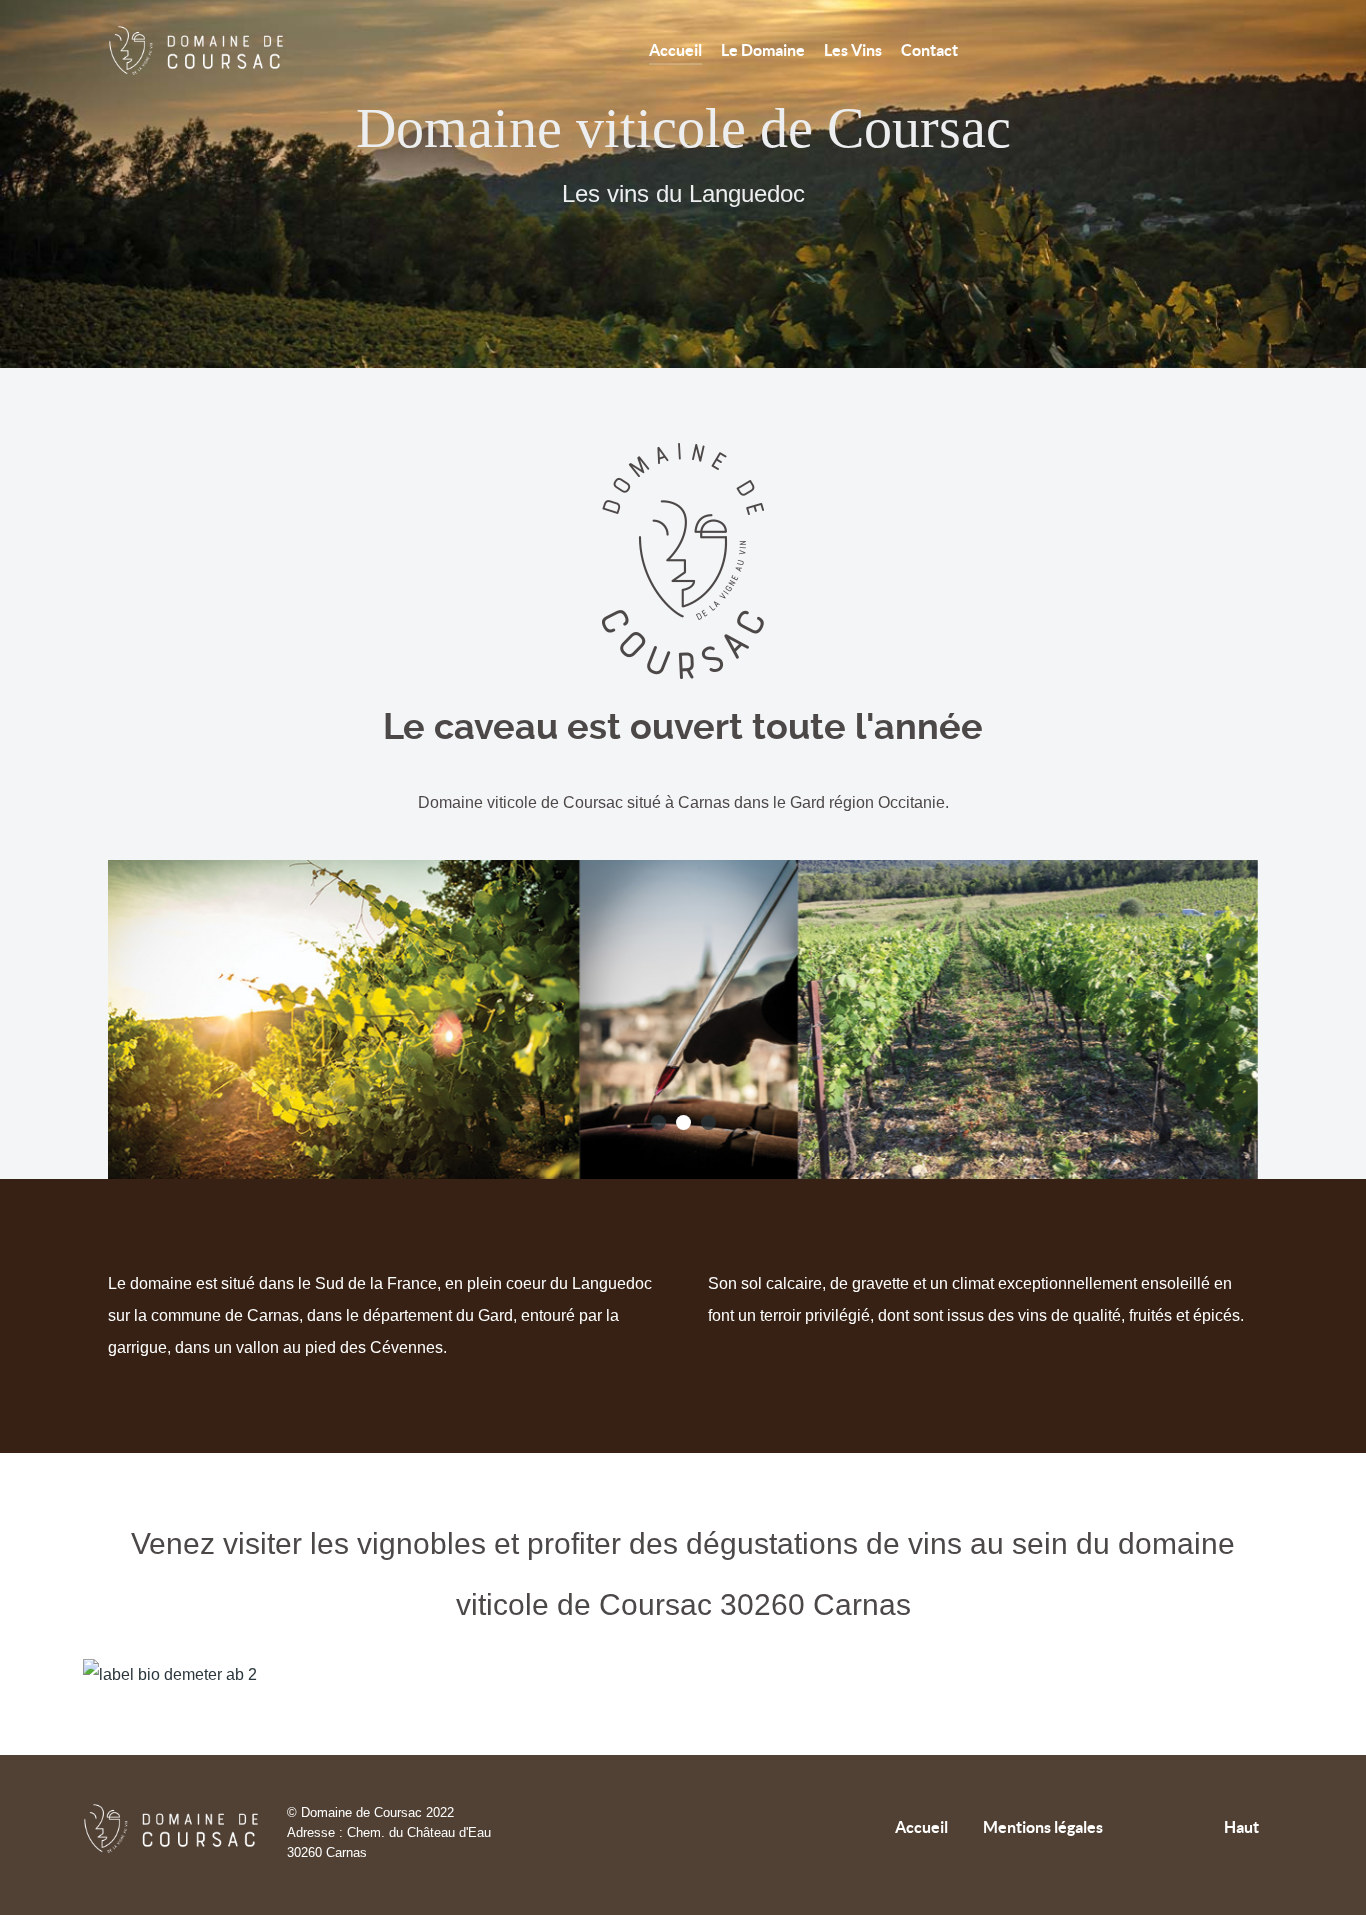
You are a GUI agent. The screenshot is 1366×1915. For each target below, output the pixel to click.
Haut (1243, 1827)
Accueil (921, 1827)
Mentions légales (1043, 1827)
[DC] (203, 50)
